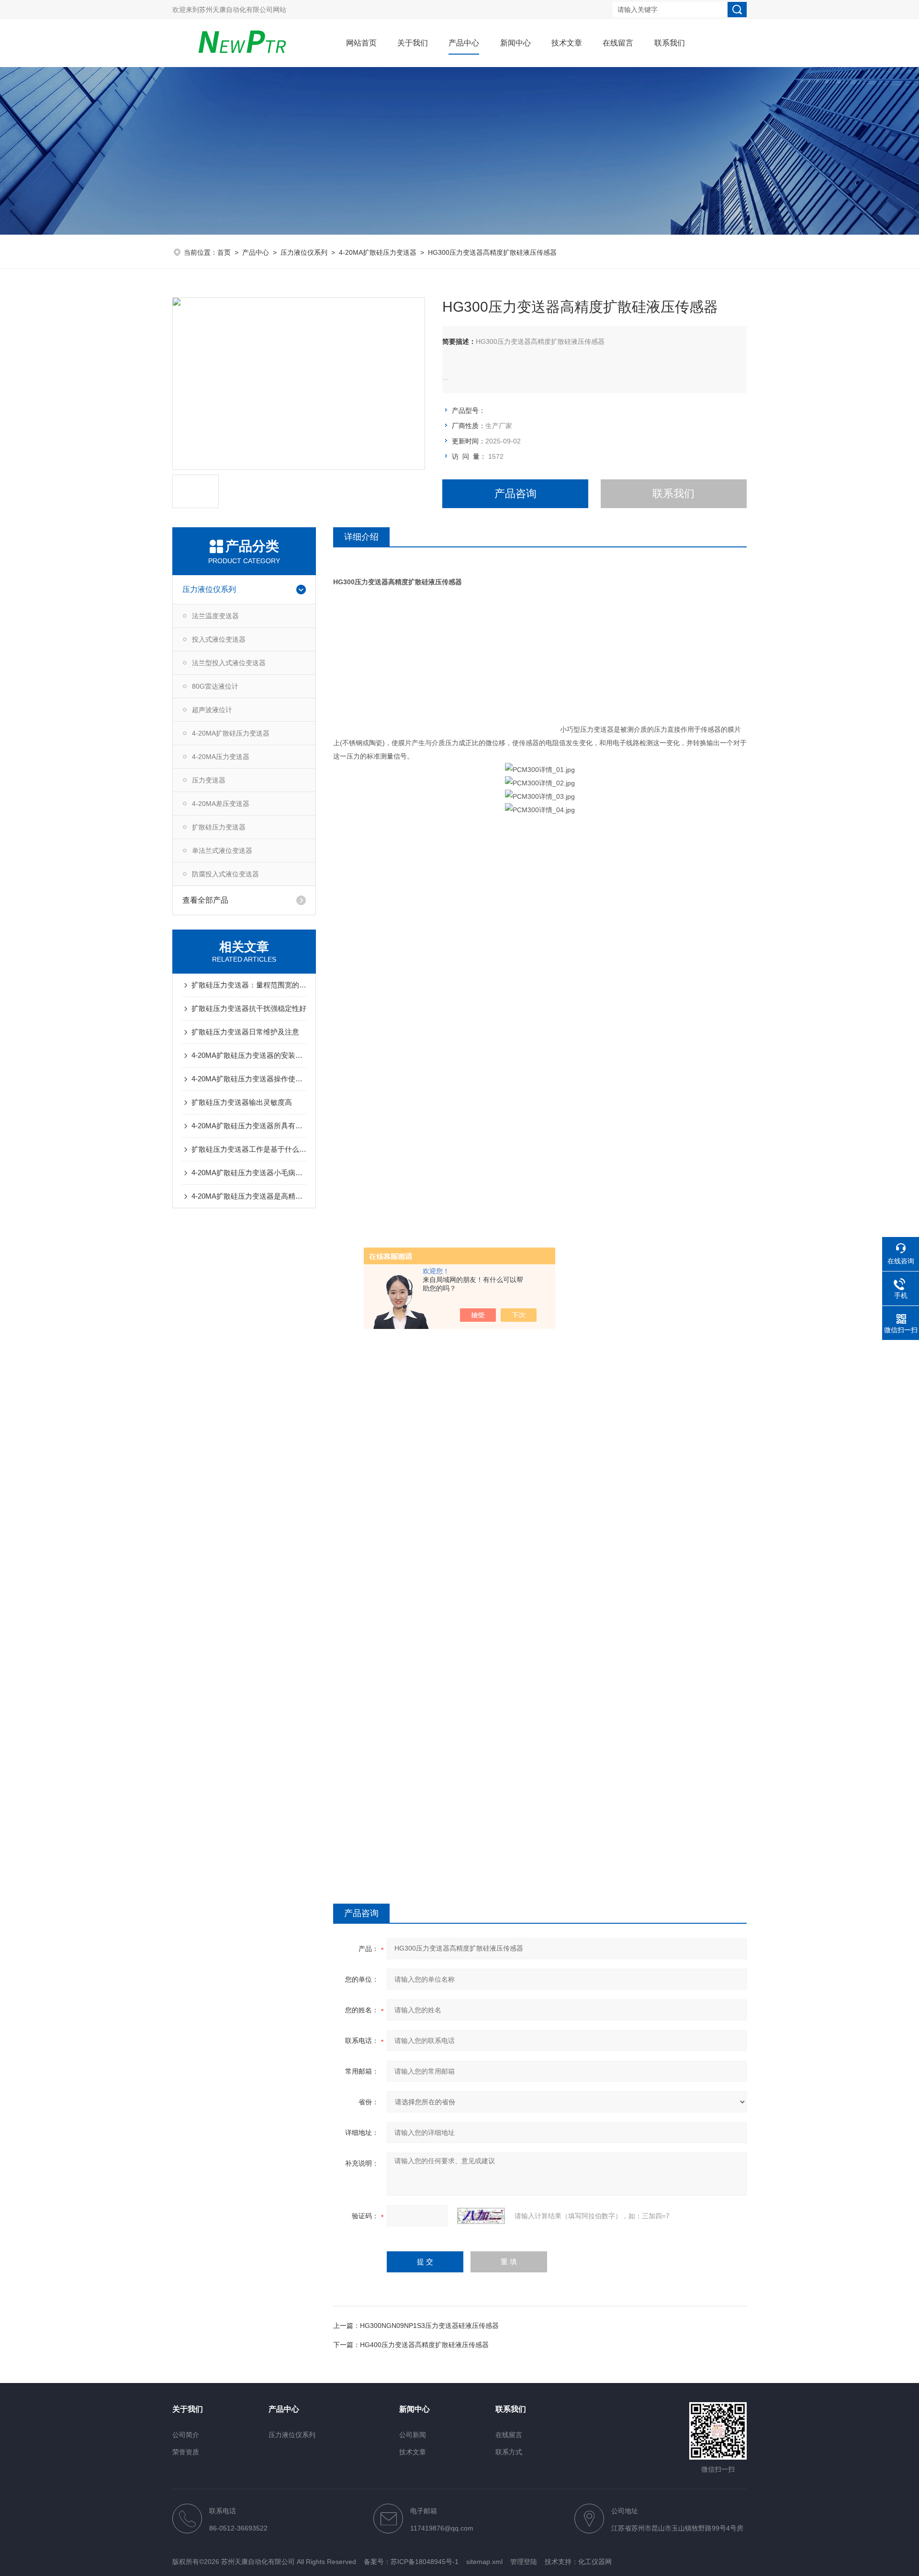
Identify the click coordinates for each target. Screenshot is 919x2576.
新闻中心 (516, 43)
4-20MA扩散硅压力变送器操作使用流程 (249, 1079)
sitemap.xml (484, 2562)
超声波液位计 (212, 710)
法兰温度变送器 (215, 616)
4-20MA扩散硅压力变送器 (378, 252)
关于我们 (413, 43)
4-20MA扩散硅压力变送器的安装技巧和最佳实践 (249, 1055)
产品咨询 (516, 494)
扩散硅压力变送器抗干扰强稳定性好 (249, 1008)
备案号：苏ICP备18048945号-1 (411, 2562)
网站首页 (361, 43)
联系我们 (670, 43)
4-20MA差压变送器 (221, 804)
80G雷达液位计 (215, 686)
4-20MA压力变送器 (221, 757)
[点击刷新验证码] (481, 2216)
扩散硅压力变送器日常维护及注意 (245, 1032)
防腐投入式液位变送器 (225, 874)
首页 (224, 252)
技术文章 (567, 43)
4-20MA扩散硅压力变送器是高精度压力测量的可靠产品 (249, 1196)
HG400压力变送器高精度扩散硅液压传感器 (424, 2345)
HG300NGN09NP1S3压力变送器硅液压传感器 (429, 2326)
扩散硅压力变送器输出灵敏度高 (242, 1102)
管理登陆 (524, 2562)
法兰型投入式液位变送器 (229, 663)
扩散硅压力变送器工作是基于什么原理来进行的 (249, 1149)
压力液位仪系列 (304, 252)
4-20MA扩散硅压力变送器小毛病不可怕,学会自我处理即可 (249, 1173)
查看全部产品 (205, 900)
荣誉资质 (186, 2452)
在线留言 (618, 43)
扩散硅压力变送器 (219, 827)
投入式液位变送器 (219, 639)
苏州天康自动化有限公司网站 (243, 10)
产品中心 (464, 43)
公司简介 (186, 2435)
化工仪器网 (595, 2562)
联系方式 (509, 2452)
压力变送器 (209, 780)
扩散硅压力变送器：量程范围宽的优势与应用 (249, 985)
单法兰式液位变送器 (222, 851)
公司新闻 (413, 2435)
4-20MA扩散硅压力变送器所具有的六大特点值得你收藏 (249, 1126)
